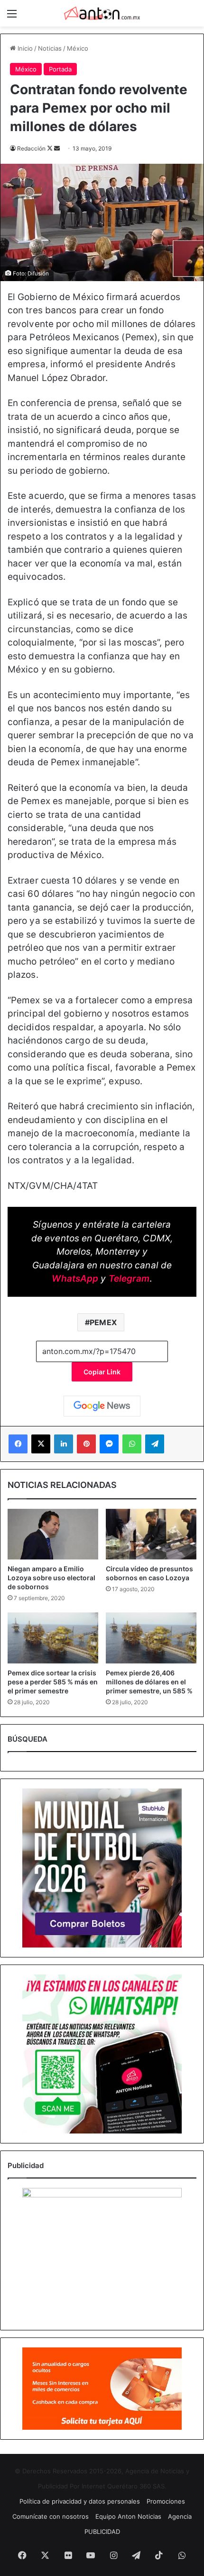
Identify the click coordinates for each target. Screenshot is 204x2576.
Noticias (50, 48)
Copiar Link (102, 1372)
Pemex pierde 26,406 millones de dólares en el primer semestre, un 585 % (149, 1682)
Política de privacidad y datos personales (80, 2501)
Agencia (180, 2516)
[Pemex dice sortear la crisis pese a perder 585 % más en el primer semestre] (53, 1638)
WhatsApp (75, 1279)
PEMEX (103, 1322)
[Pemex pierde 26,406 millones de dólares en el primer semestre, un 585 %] (151, 1638)
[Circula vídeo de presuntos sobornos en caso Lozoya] (151, 1534)
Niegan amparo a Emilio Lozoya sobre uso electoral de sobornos (51, 1578)
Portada (60, 69)
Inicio (24, 48)
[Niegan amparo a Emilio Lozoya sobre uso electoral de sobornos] (53, 1534)
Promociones (166, 2501)
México (78, 48)
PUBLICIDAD (102, 2532)
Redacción (31, 148)
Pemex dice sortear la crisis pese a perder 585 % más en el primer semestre (53, 1682)
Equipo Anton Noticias (128, 2516)
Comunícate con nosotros (51, 2516)
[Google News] (102, 1406)
